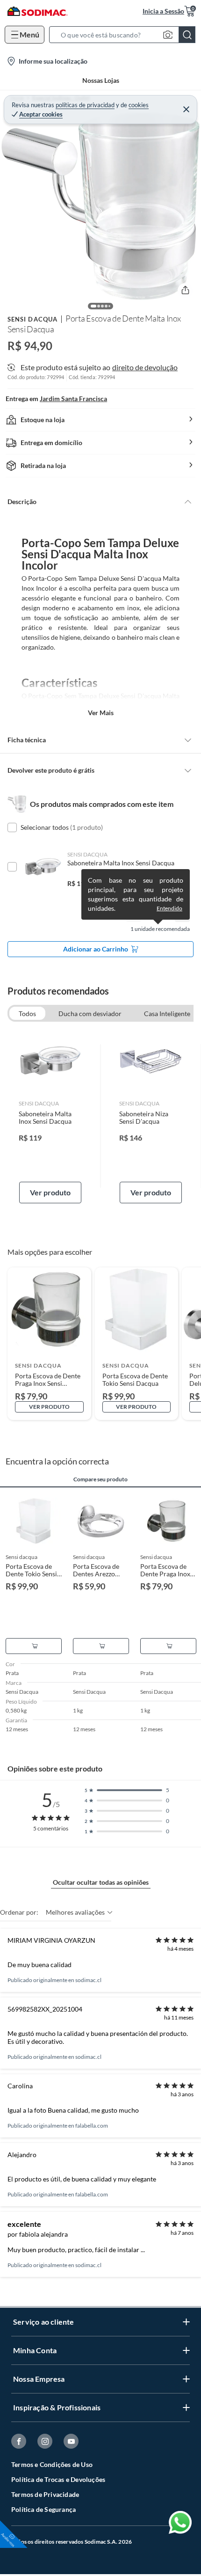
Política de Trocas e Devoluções (58, 2479)
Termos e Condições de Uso (52, 2464)
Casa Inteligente (167, 1014)
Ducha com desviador (90, 1014)
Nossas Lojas (101, 80)
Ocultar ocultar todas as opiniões (101, 1882)
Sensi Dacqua (32, 319)
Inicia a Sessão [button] (163, 11)
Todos (27, 1014)
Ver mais (101, 713)
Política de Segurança (43, 2509)
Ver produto (50, 1192)
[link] (50, 1116)
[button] (125, 35)
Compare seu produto (100, 1479)
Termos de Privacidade (45, 2494)
